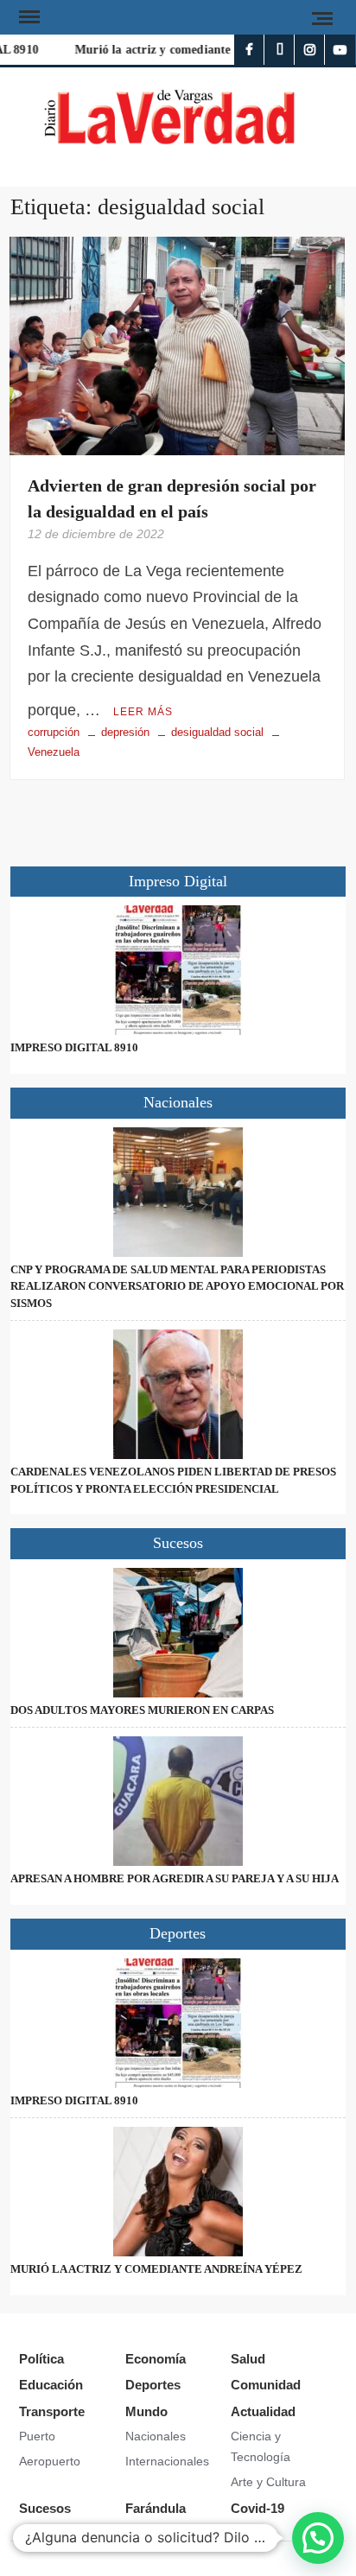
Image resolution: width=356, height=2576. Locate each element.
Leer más (143, 712)
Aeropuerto (50, 2461)
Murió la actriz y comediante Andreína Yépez (192, 50)
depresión (125, 732)
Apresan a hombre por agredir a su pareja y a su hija (175, 1878)
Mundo (146, 2411)
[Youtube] (340, 50)
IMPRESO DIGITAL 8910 (74, 1047)
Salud (248, 2359)
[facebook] (249, 50)
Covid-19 (257, 2508)
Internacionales (167, 2461)
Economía (156, 2359)
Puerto (37, 2436)
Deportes (153, 2385)
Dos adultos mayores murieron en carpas (142, 1710)
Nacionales (156, 2436)
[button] (318, 2538)
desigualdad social (217, 732)
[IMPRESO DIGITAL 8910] (178, 970)
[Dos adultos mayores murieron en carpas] (178, 1633)
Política (41, 2359)
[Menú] (28, 17)
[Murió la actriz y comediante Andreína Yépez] (178, 2192)
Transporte (52, 2411)
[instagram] (310, 50)
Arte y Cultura (268, 2482)
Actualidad (263, 2411)
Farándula (156, 2508)
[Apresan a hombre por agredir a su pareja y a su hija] (178, 1801)
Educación (51, 2385)
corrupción (54, 732)
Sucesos (45, 2508)
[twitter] (280, 50)
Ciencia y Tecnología (261, 2446)
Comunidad (266, 2385)
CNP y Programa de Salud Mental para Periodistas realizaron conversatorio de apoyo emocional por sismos (177, 1286)
